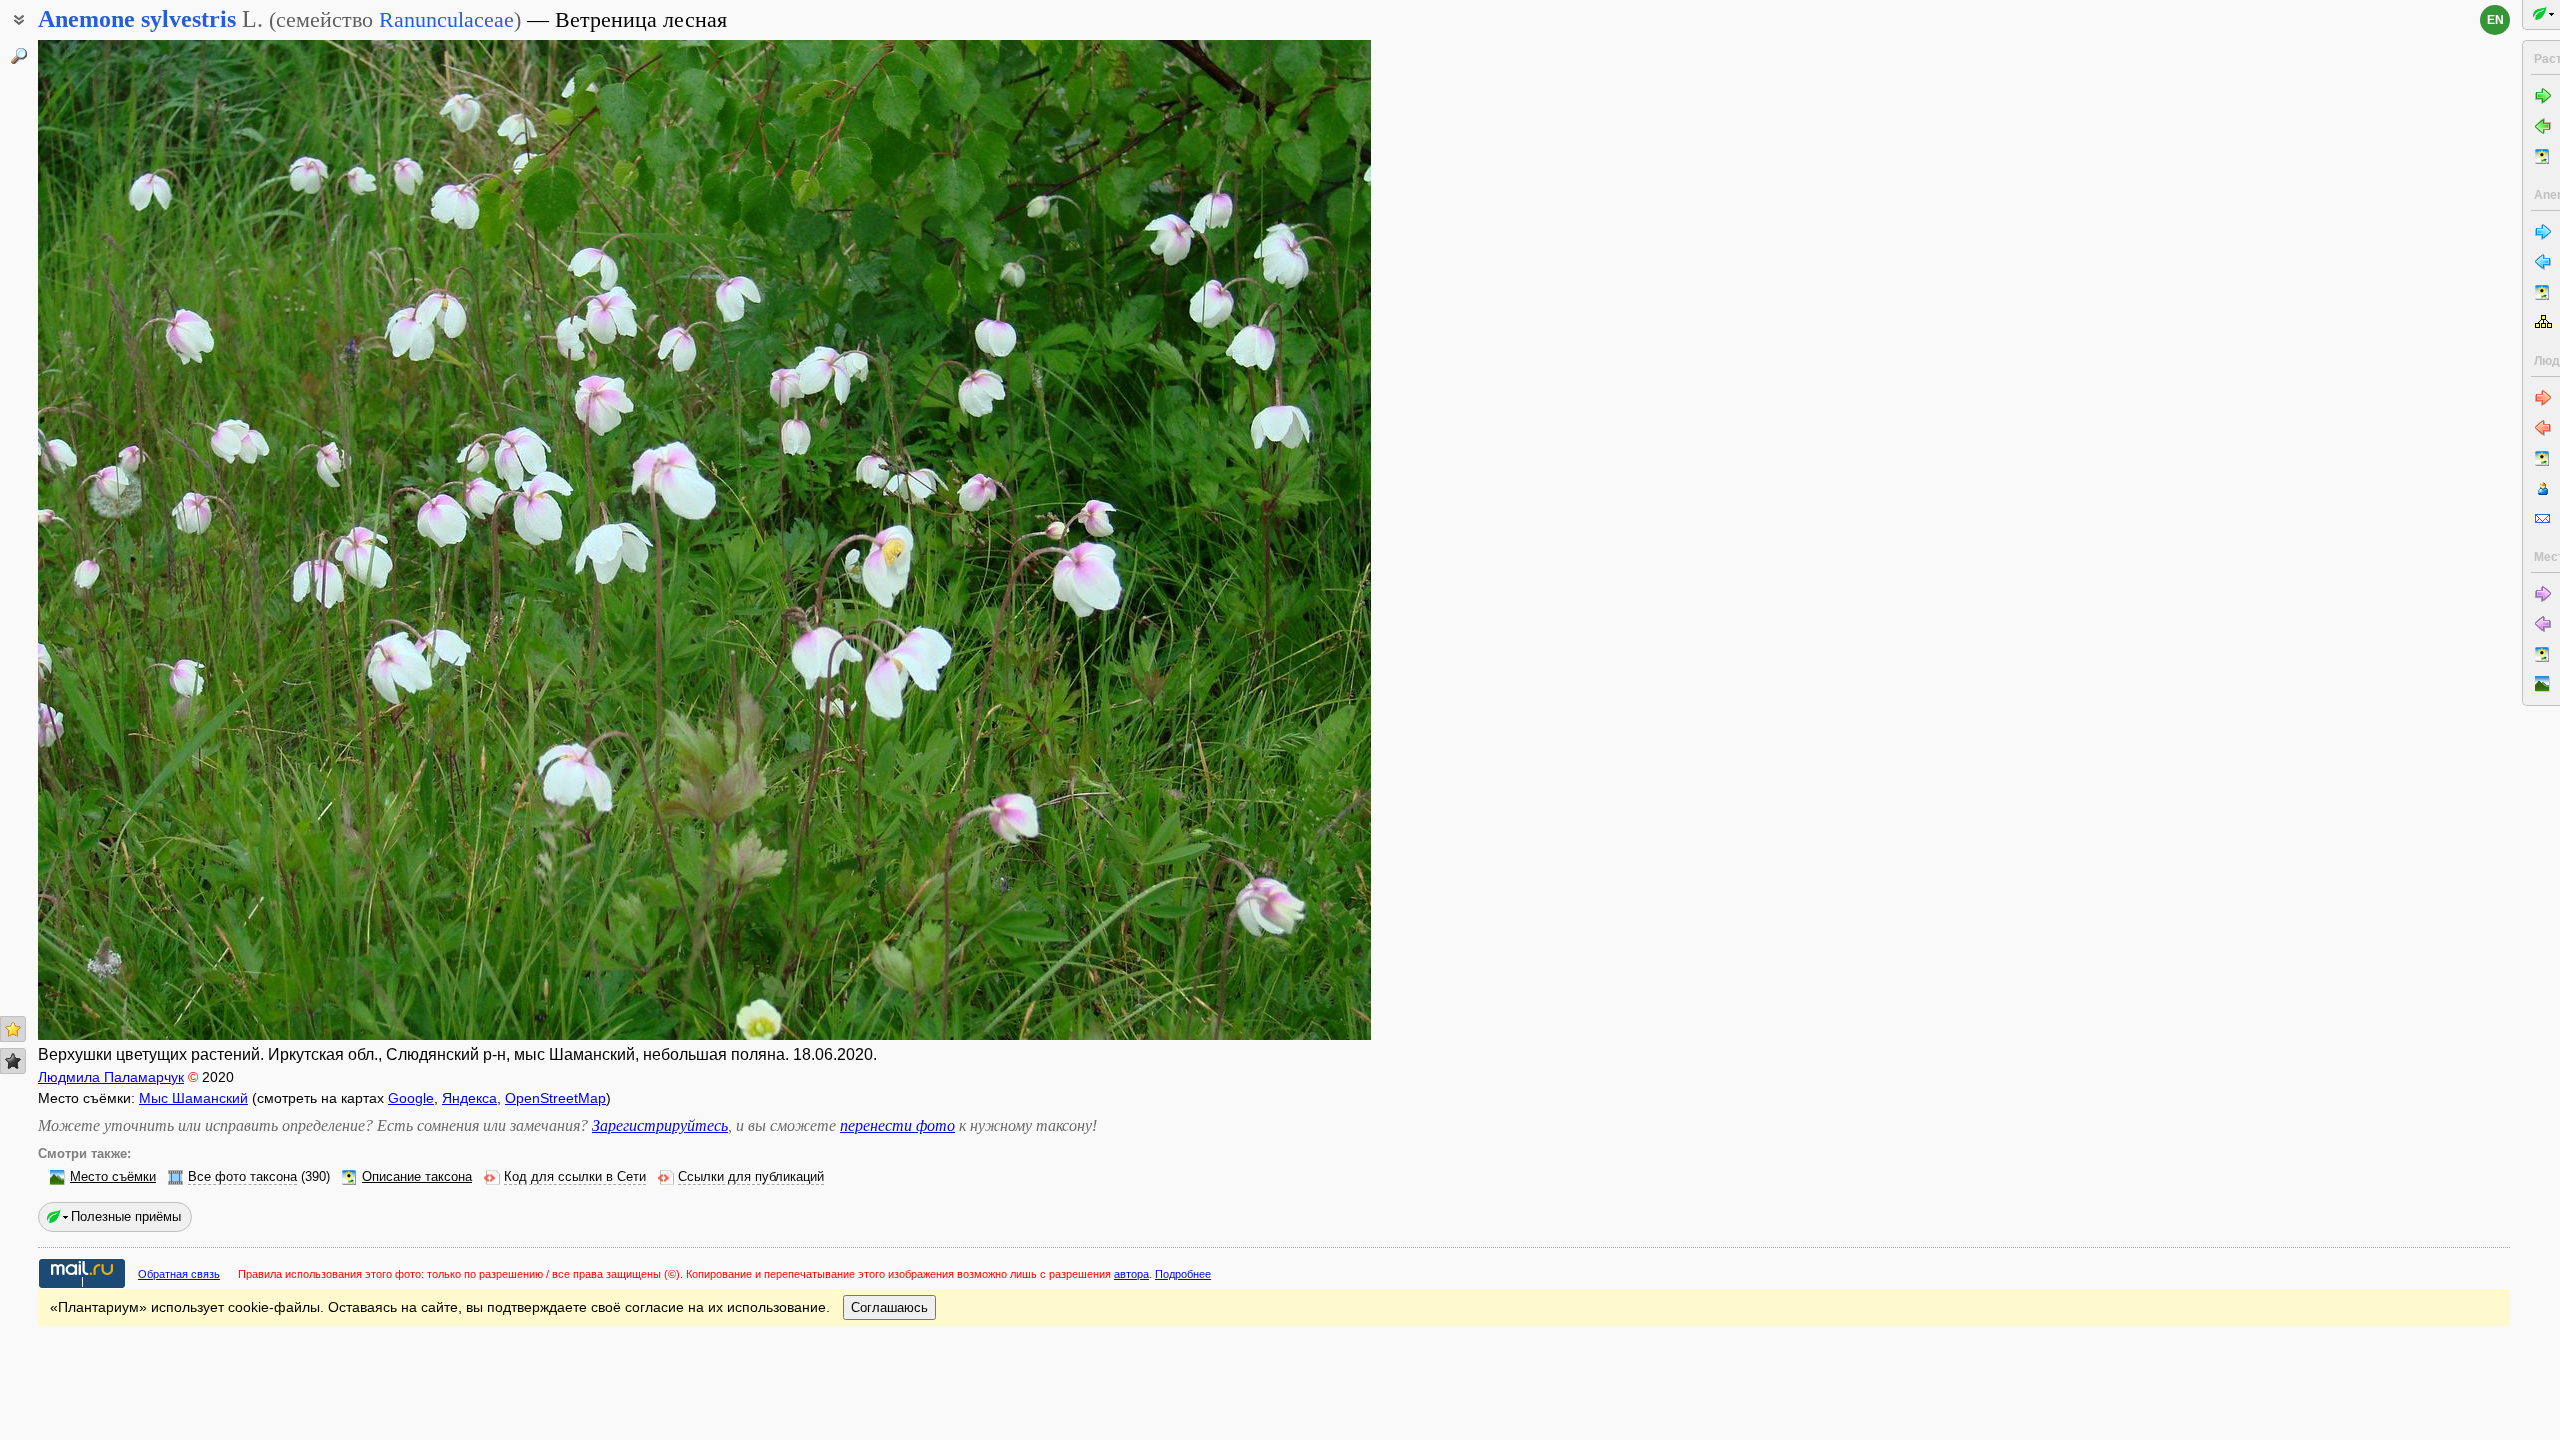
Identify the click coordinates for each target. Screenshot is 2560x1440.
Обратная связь (179, 1274)
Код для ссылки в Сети (575, 1177)
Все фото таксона (242, 1177)
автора (1131, 1274)
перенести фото (897, 1125)
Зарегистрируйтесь (660, 1125)
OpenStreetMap (555, 1098)
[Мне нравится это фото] (13, 1029)
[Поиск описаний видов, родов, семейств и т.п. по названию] (19, 56)
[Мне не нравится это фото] (13, 1061)
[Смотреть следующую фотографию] (1232, 540)
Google (411, 1098)
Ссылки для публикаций (751, 1177)
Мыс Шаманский (193, 1098)
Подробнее (1183, 1274)
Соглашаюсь (889, 1307)
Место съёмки (113, 1177)
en (2495, 20)
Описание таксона (417, 1177)
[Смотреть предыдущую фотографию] (176, 540)
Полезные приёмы (126, 1216)
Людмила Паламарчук (111, 1077)
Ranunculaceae (446, 19)
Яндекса (469, 1098)
